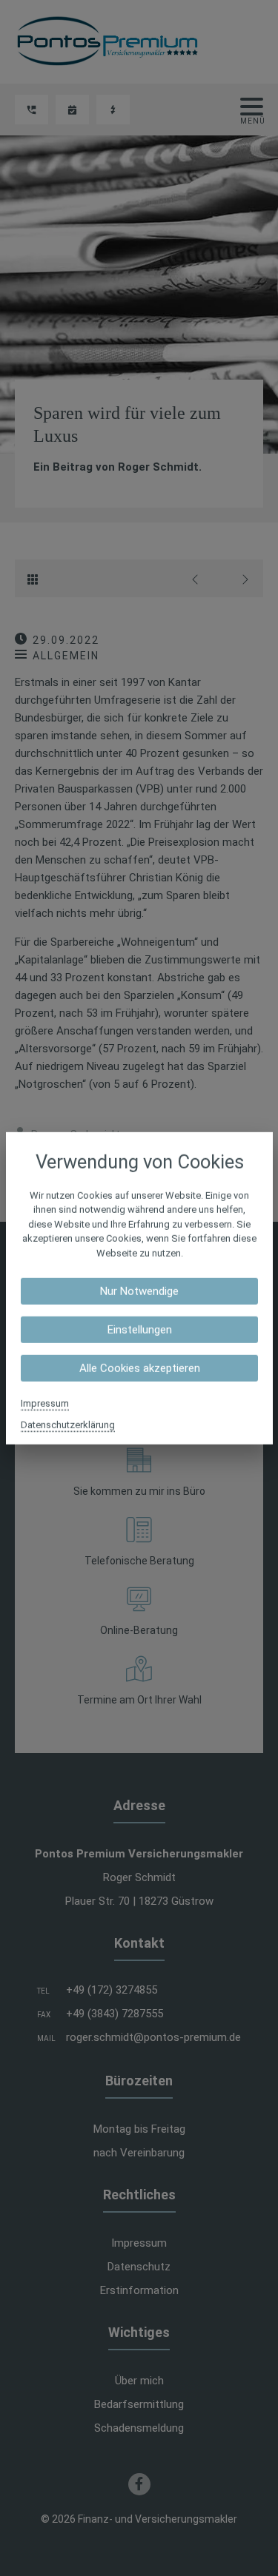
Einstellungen (139, 1330)
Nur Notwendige (139, 1291)
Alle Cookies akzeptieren (139, 1368)
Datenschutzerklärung (68, 1425)
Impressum (45, 1403)
